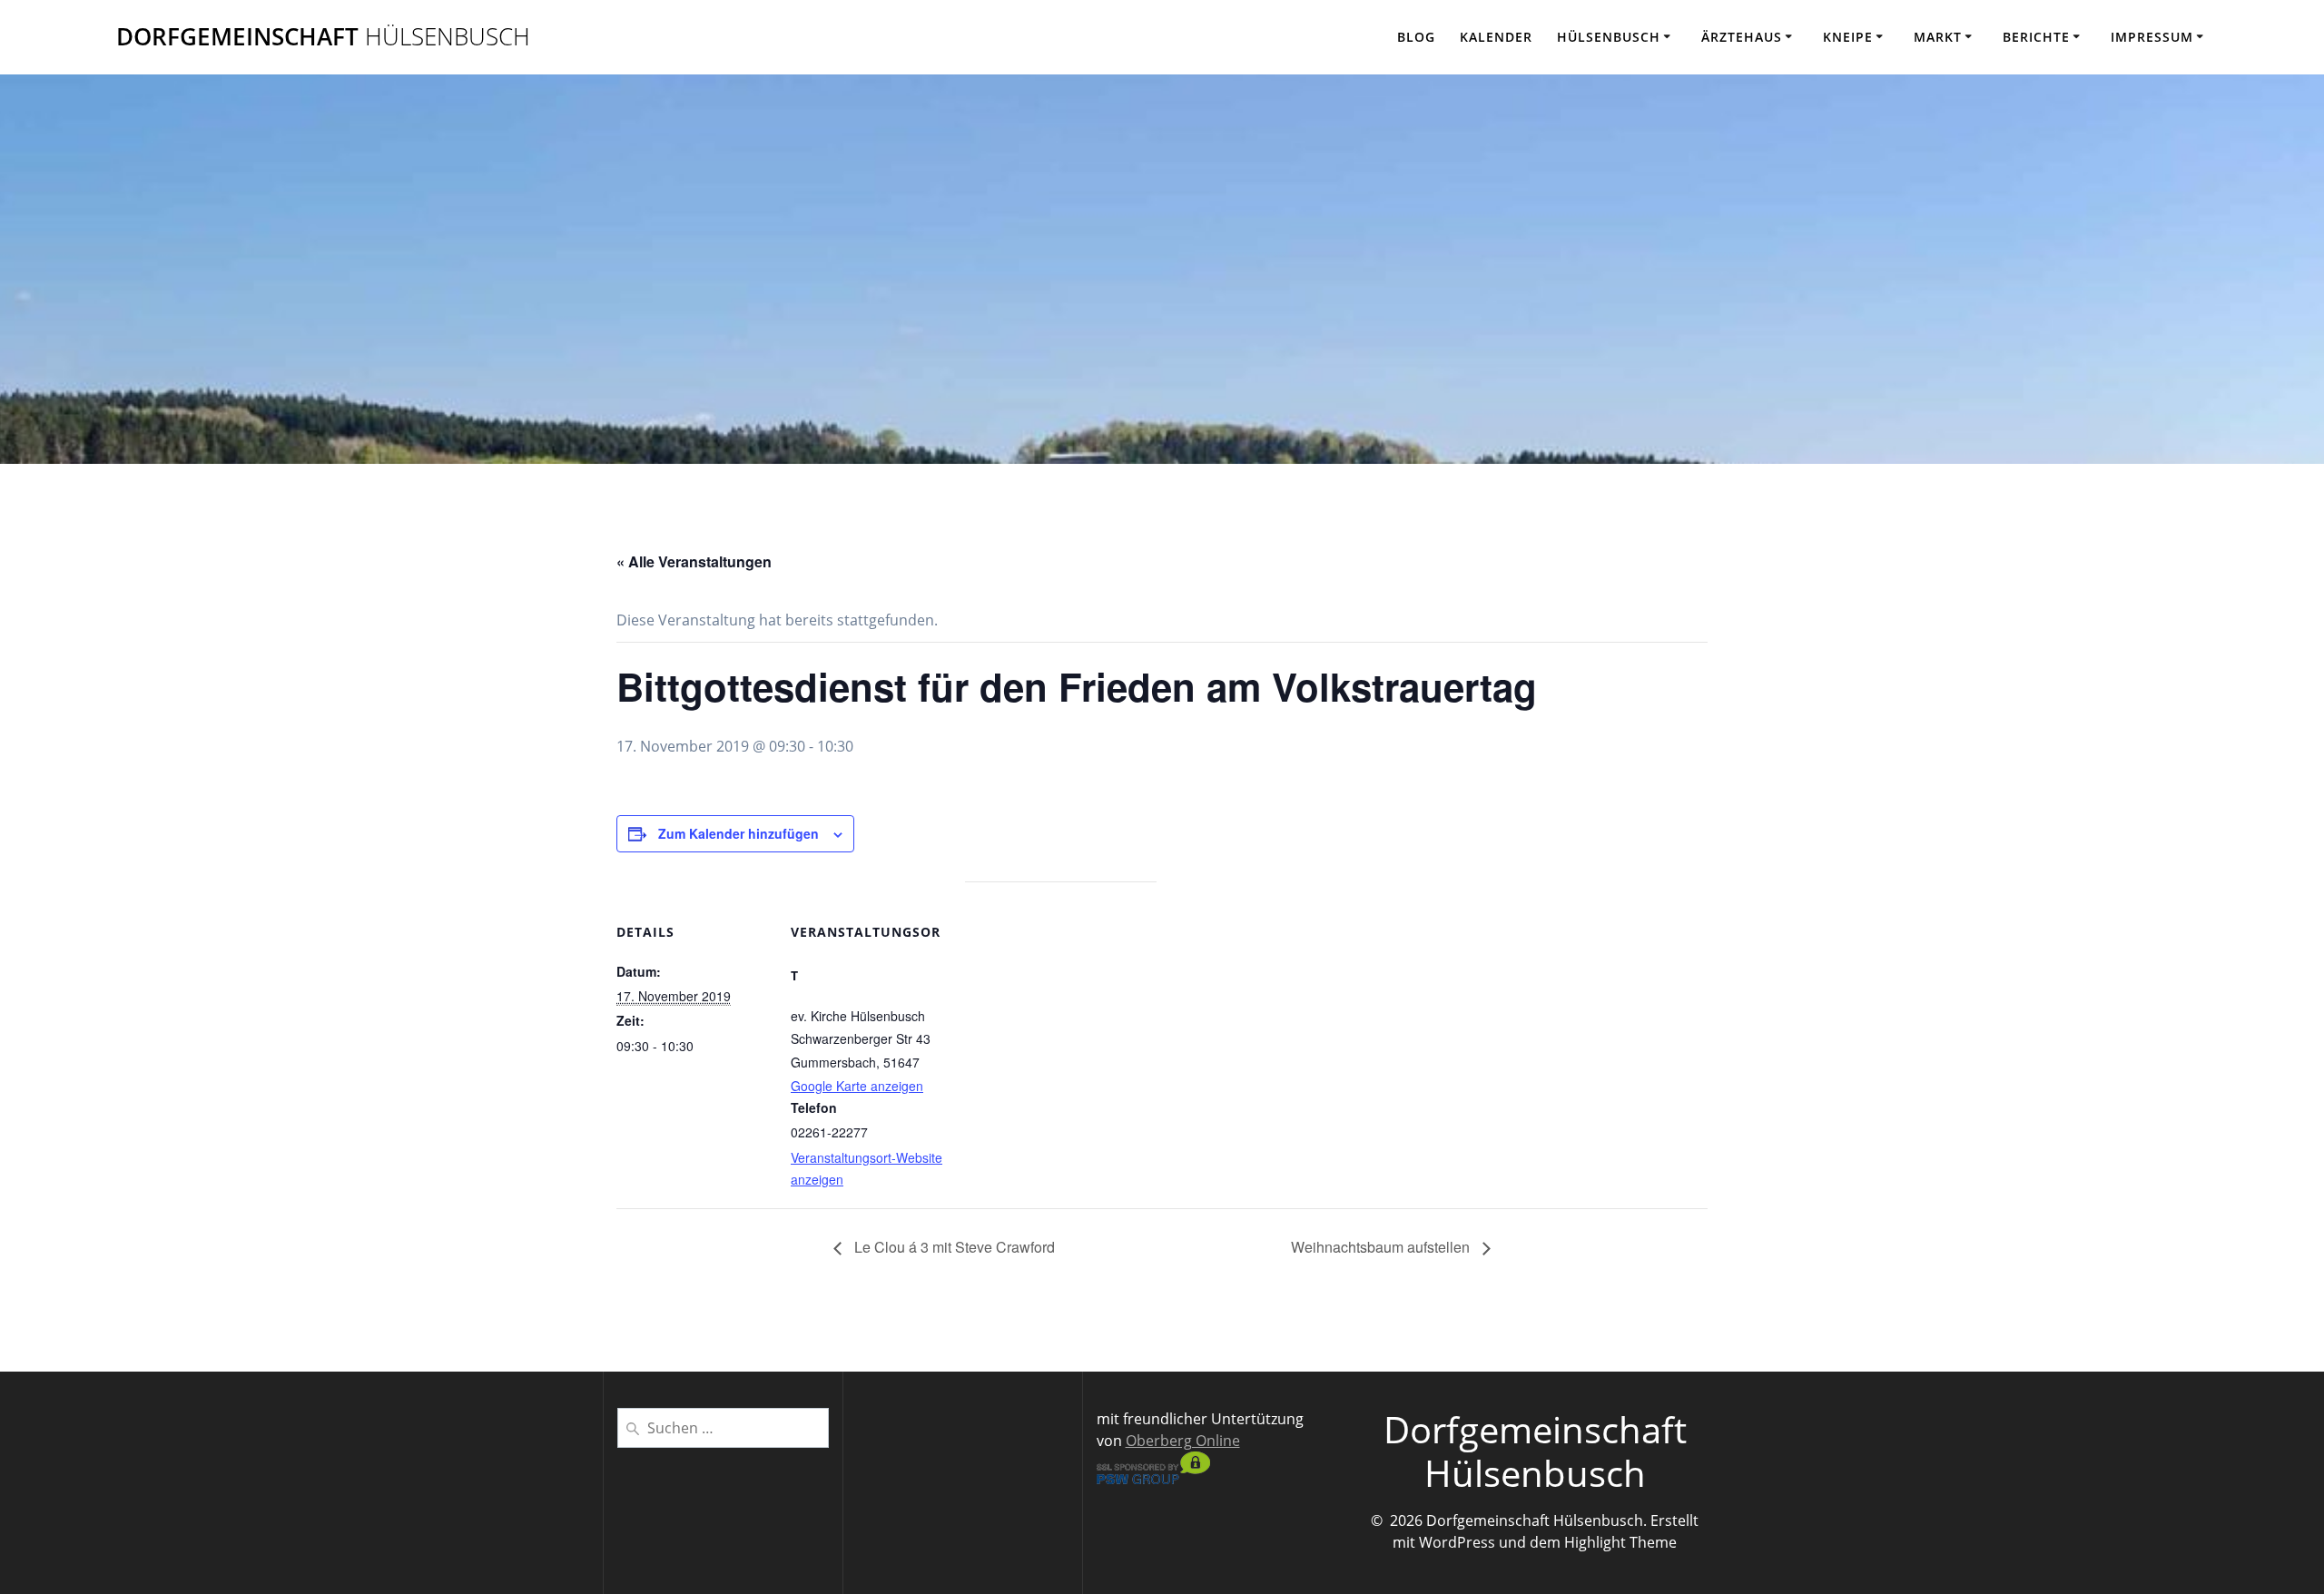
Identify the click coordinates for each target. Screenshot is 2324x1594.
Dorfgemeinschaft (323, 37)
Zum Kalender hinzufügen (739, 833)
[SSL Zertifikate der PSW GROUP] (1153, 1479)
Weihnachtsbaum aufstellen (1382, 1247)
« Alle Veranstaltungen (694, 561)
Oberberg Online (1183, 1441)
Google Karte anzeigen (857, 1086)
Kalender (1496, 37)
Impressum (2152, 37)
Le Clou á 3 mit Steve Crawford (953, 1247)
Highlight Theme (1620, 1542)
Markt (1938, 37)
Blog (1416, 37)
